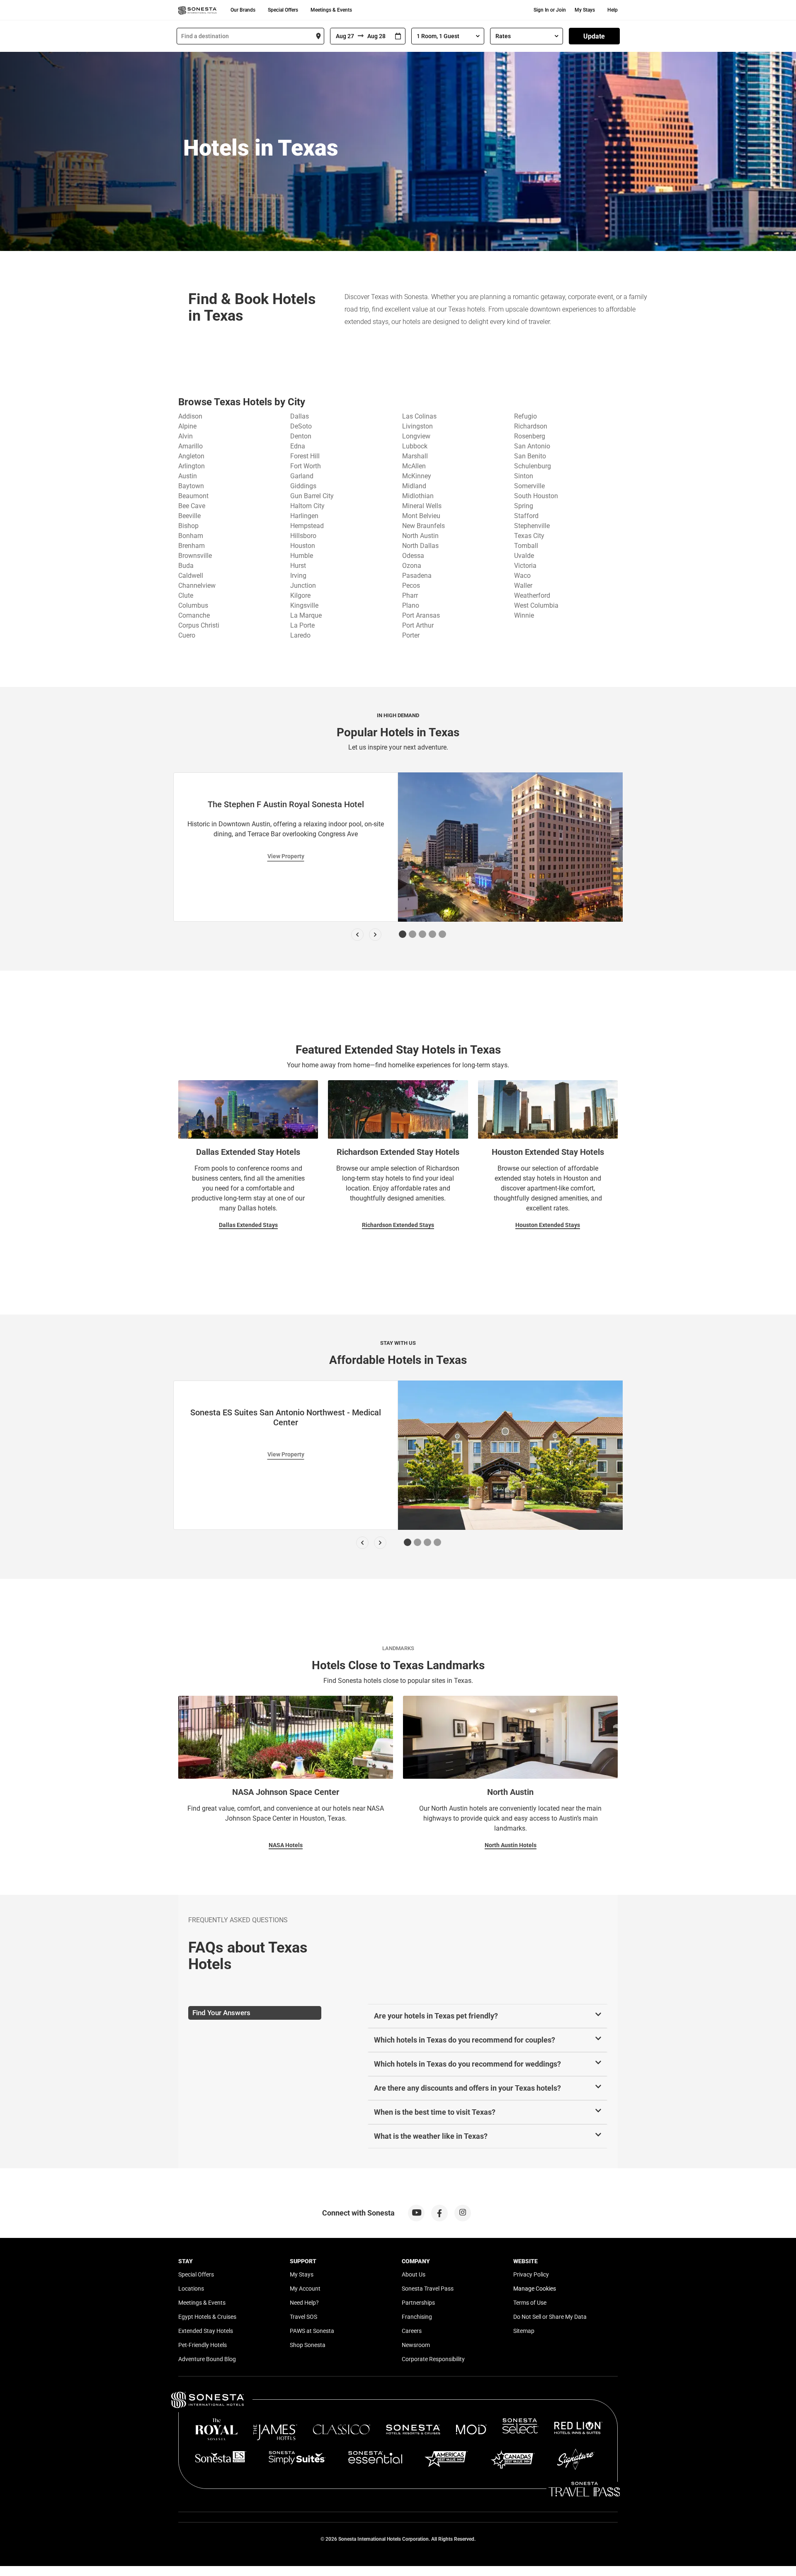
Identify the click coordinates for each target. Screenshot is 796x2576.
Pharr (410, 595)
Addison (190, 416)
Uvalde (524, 556)
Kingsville (304, 605)
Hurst (298, 566)
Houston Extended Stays (548, 1225)
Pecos (411, 586)
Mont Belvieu (421, 516)
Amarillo (191, 446)
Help (613, 10)
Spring (524, 506)
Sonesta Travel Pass (428, 2289)
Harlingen (304, 516)
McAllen (414, 466)
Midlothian (418, 496)
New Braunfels (423, 526)
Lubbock (415, 446)
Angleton (191, 456)
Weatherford (532, 595)
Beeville (189, 516)
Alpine (187, 426)
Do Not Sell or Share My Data (550, 2317)
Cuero (187, 635)
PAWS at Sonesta (312, 2331)
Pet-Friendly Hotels (203, 2345)
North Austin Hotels (511, 1845)
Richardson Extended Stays (398, 1225)
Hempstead (307, 526)
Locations (191, 2289)
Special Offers (283, 10)
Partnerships (418, 2303)
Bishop (188, 526)
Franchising (417, 2317)
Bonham (191, 536)
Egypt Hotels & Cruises (207, 2317)
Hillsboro (303, 536)
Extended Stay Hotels (206, 2331)
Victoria (525, 566)
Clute (186, 595)
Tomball (526, 546)
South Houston (536, 496)
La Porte (302, 625)
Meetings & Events (331, 10)
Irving (298, 576)
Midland (414, 486)
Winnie (524, 615)
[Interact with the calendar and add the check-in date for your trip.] (398, 36)
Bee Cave (192, 506)
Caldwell (191, 576)
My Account (305, 2289)
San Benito (530, 456)
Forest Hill (305, 456)
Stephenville (532, 526)
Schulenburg (533, 466)
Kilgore (300, 595)
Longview (416, 436)
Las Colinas (419, 416)
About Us (414, 2274)
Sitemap (524, 2331)
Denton (301, 436)
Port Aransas (421, 615)
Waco (522, 576)
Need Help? (304, 2303)
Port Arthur (418, 625)
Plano (411, 605)
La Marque (306, 615)
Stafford (526, 516)
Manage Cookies (535, 2289)
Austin (188, 476)
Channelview (197, 586)
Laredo (300, 635)
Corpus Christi (199, 625)
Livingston (417, 426)
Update (594, 36)
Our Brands (243, 10)
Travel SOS (303, 2317)
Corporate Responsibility (433, 2359)
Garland (302, 476)
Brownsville (195, 556)
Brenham (192, 546)
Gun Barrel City (312, 496)
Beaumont (193, 496)
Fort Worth (306, 466)
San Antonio (532, 446)
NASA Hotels (286, 1845)
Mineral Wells (422, 506)
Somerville (529, 486)
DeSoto (301, 426)
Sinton (524, 476)
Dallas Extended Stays (248, 1225)
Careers (412, 2331)
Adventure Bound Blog (207, 2359)
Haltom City (307, 506)
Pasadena (417, 576)
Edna (298, 446)
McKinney (417, 476)
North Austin (420, 536)
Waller (523, 586)
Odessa (413, 556)
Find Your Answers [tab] (221, 2013)
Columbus (193, 605)
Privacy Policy (531, 2274)
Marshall (415, 456)
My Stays (585, 10)
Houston (303, 546)
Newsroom (416, 2345)
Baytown (191, 486)
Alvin (186, 436)
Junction (303, 586)
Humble (302, 556)
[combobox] (250, 36)
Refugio (525, 416)
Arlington (192, 466)
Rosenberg (530, 436)
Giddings (303, 486)
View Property (286, 856)
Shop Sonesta (308, 2345)
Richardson (531, 426)
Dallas (300, 416)
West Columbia (536, 605)
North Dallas (420, 546)
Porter (411, 635)
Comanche (194, 615)
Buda (186, 566)
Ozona (412, 566)
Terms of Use (530, 2303)
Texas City (529, 536)
